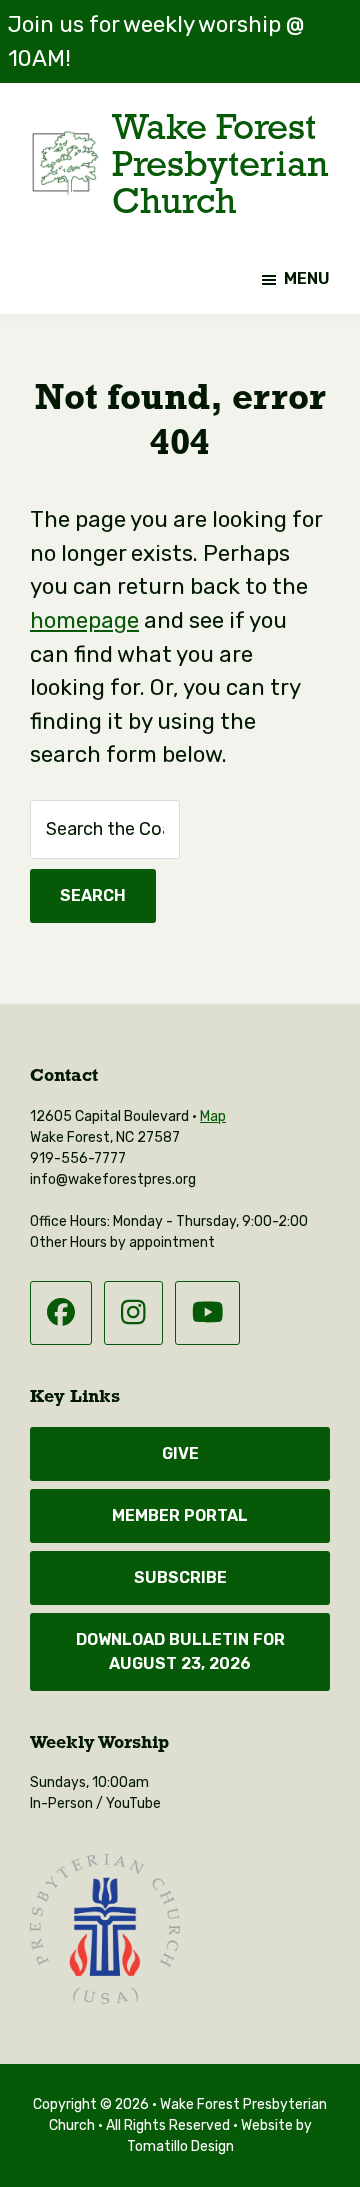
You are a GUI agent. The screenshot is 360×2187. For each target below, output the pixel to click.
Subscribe (180, 1577)
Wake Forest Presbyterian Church (220, 163)
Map (213, 1116)
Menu (307, 278)
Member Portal (180, 1515)
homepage (84, 620)
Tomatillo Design (180, 2146)
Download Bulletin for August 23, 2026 (180, 1651)
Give (180, 1453)
